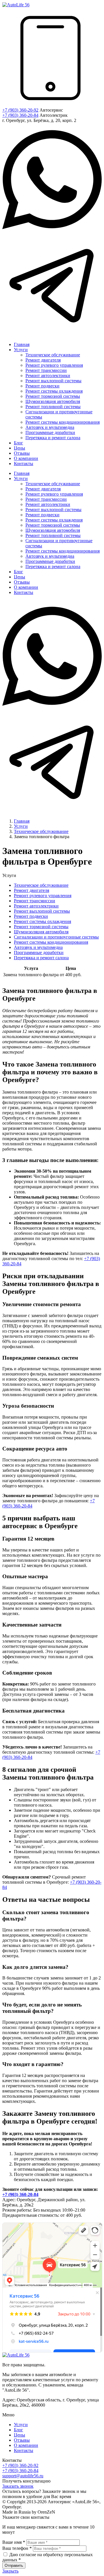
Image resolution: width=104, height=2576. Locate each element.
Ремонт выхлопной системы (42, 911)
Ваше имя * (14, 2542)
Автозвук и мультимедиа (38, 947)
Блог (18, 2430)
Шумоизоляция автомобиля (41, 932)
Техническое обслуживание (41, 885)
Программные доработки (39, 952)
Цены (19, 2435)
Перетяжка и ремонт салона (41, 958)
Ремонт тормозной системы (41, 927)
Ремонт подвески (31, 916)
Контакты (24, 2450)
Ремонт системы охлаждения (42, 921)
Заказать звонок (18, 2486)
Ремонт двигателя (31, 890)
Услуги (21, 2425)
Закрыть (10, 2571)
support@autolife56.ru (23, 2476)
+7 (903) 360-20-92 (20, 110)
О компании (26, 2445)
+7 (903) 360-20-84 (20, 115)
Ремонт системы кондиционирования (51, 942)
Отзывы (22, 2440)
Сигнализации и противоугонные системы (56, 937)
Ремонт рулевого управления (43, 896)
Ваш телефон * (17, 2548)
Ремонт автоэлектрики (36, 906)
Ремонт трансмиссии (35, 901)
